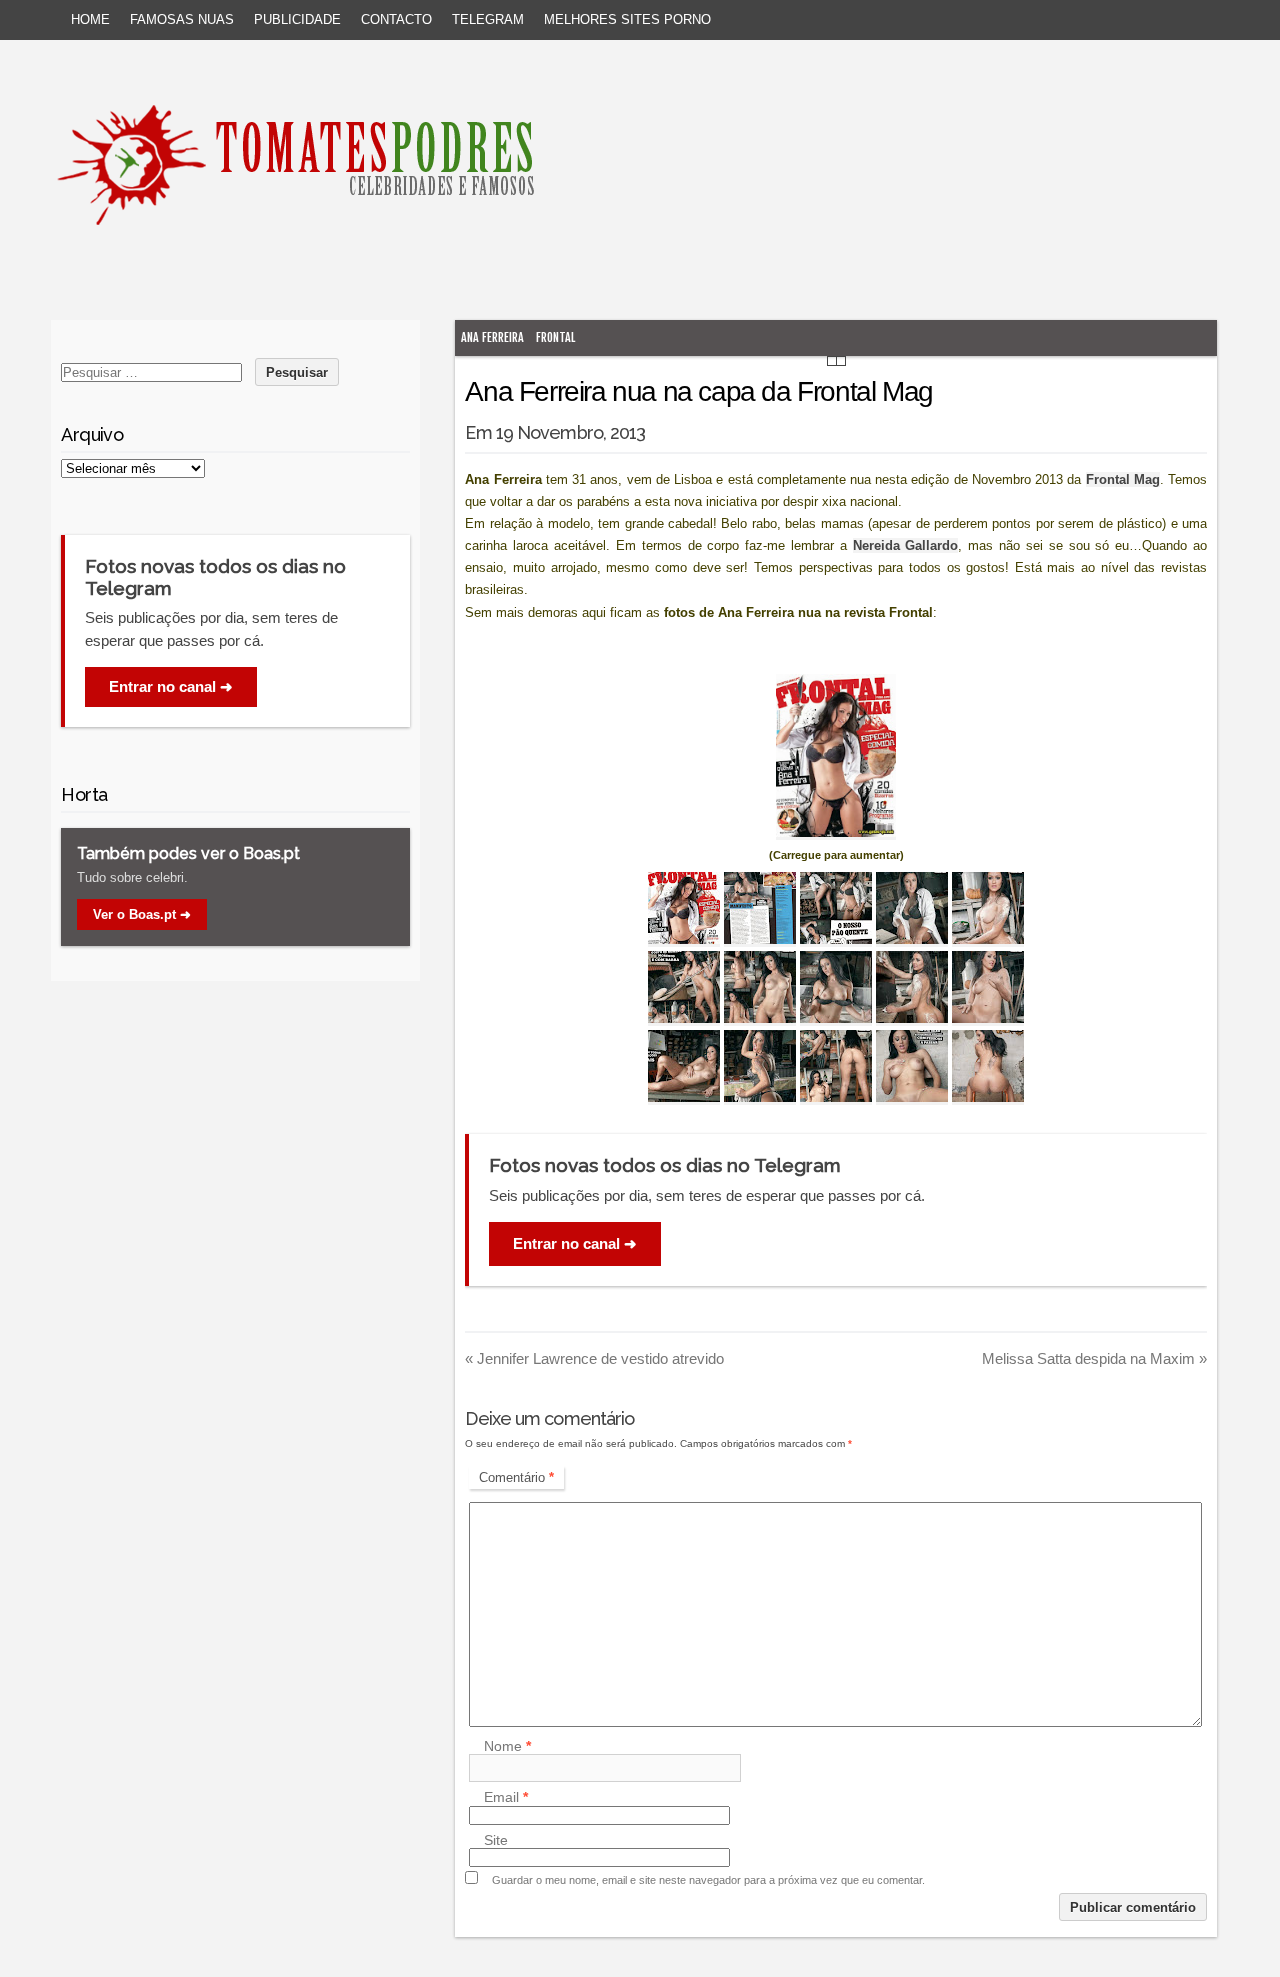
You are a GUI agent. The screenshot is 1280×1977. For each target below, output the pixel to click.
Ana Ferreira (492, 337)
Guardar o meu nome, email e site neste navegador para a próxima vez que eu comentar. (708, 1880)
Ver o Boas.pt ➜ (142, 914)
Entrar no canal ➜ (575, 1243)
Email (506, 1798)
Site (496, 1840)
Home (90, 19)
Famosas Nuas (182, 19)
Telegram (488, 19)
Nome (507, 1746)
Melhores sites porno (627, 19)
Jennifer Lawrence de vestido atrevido (594, 1358)
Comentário (516, 1477)
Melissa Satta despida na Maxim (1094, 1358)
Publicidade (297, 19)
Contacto (396, 19)
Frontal (555, 337)
